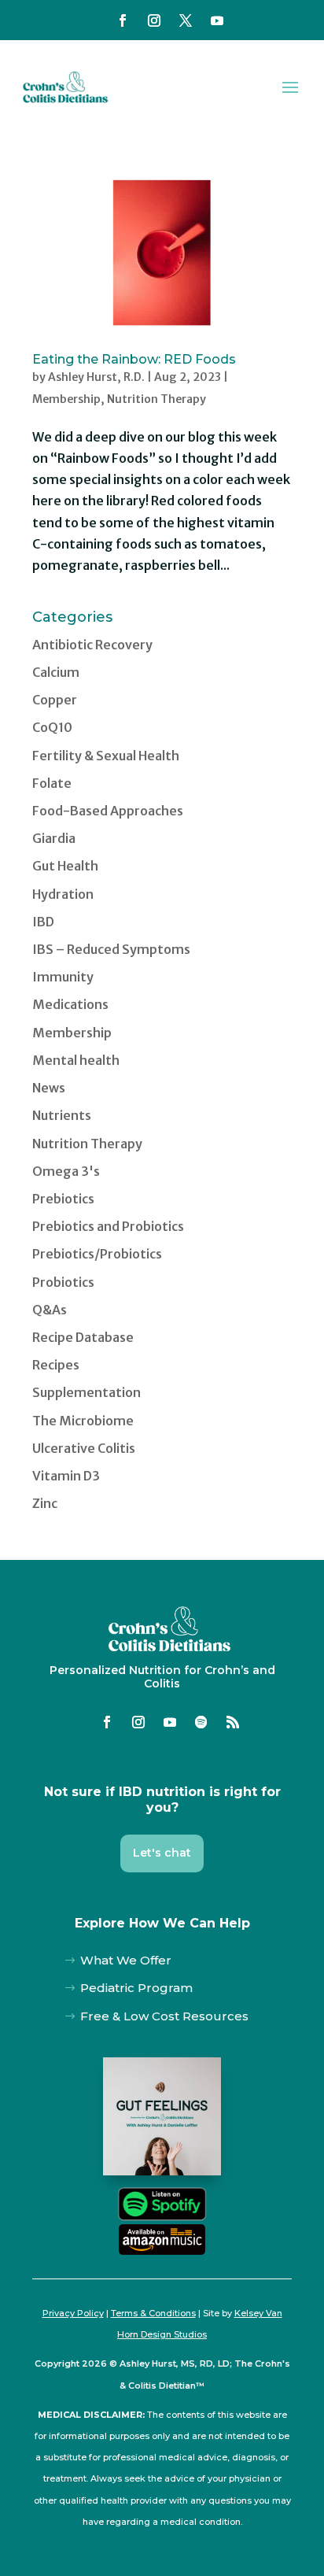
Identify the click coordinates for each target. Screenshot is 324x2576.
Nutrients (62, 1115)
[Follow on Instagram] (154, 20)
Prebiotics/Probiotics (97, 1254)
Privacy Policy (73, 2313)
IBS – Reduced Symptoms (111, 949)
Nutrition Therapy (156, 399)
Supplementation (87, 1392)
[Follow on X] (186, 20)
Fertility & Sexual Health (106, 756)
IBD (43, 922)
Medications (70, 1004)
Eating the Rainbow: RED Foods (134, 359)
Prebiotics (63, 1199)
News (49, 1088)
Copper (55, 700)
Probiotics (63, 1282)
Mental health (76, 1060)
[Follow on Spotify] (201, 1722)
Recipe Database (83, 1337)
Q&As (50, 1310)
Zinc (45, 1503)
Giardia (54, 838)
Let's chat (162, 1853)
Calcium (56, 672)
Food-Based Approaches (108, 811)
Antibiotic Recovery (92, 645)
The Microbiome (83, 1421)
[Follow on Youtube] (217, 20)
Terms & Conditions (153, 2313)
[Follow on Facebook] (123, 20)
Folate (52, 783)
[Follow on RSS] (233, 1722)
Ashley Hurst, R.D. (96, 377)
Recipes (56, 1365)
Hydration (63, 894)
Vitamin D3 (66, 1476)
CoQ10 (52, 727)
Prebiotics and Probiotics (108, 1226)
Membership (66, 399)
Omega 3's (66, 1171)
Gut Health (65, 866)
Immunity (63, 977)
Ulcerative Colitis (84, 1448)
